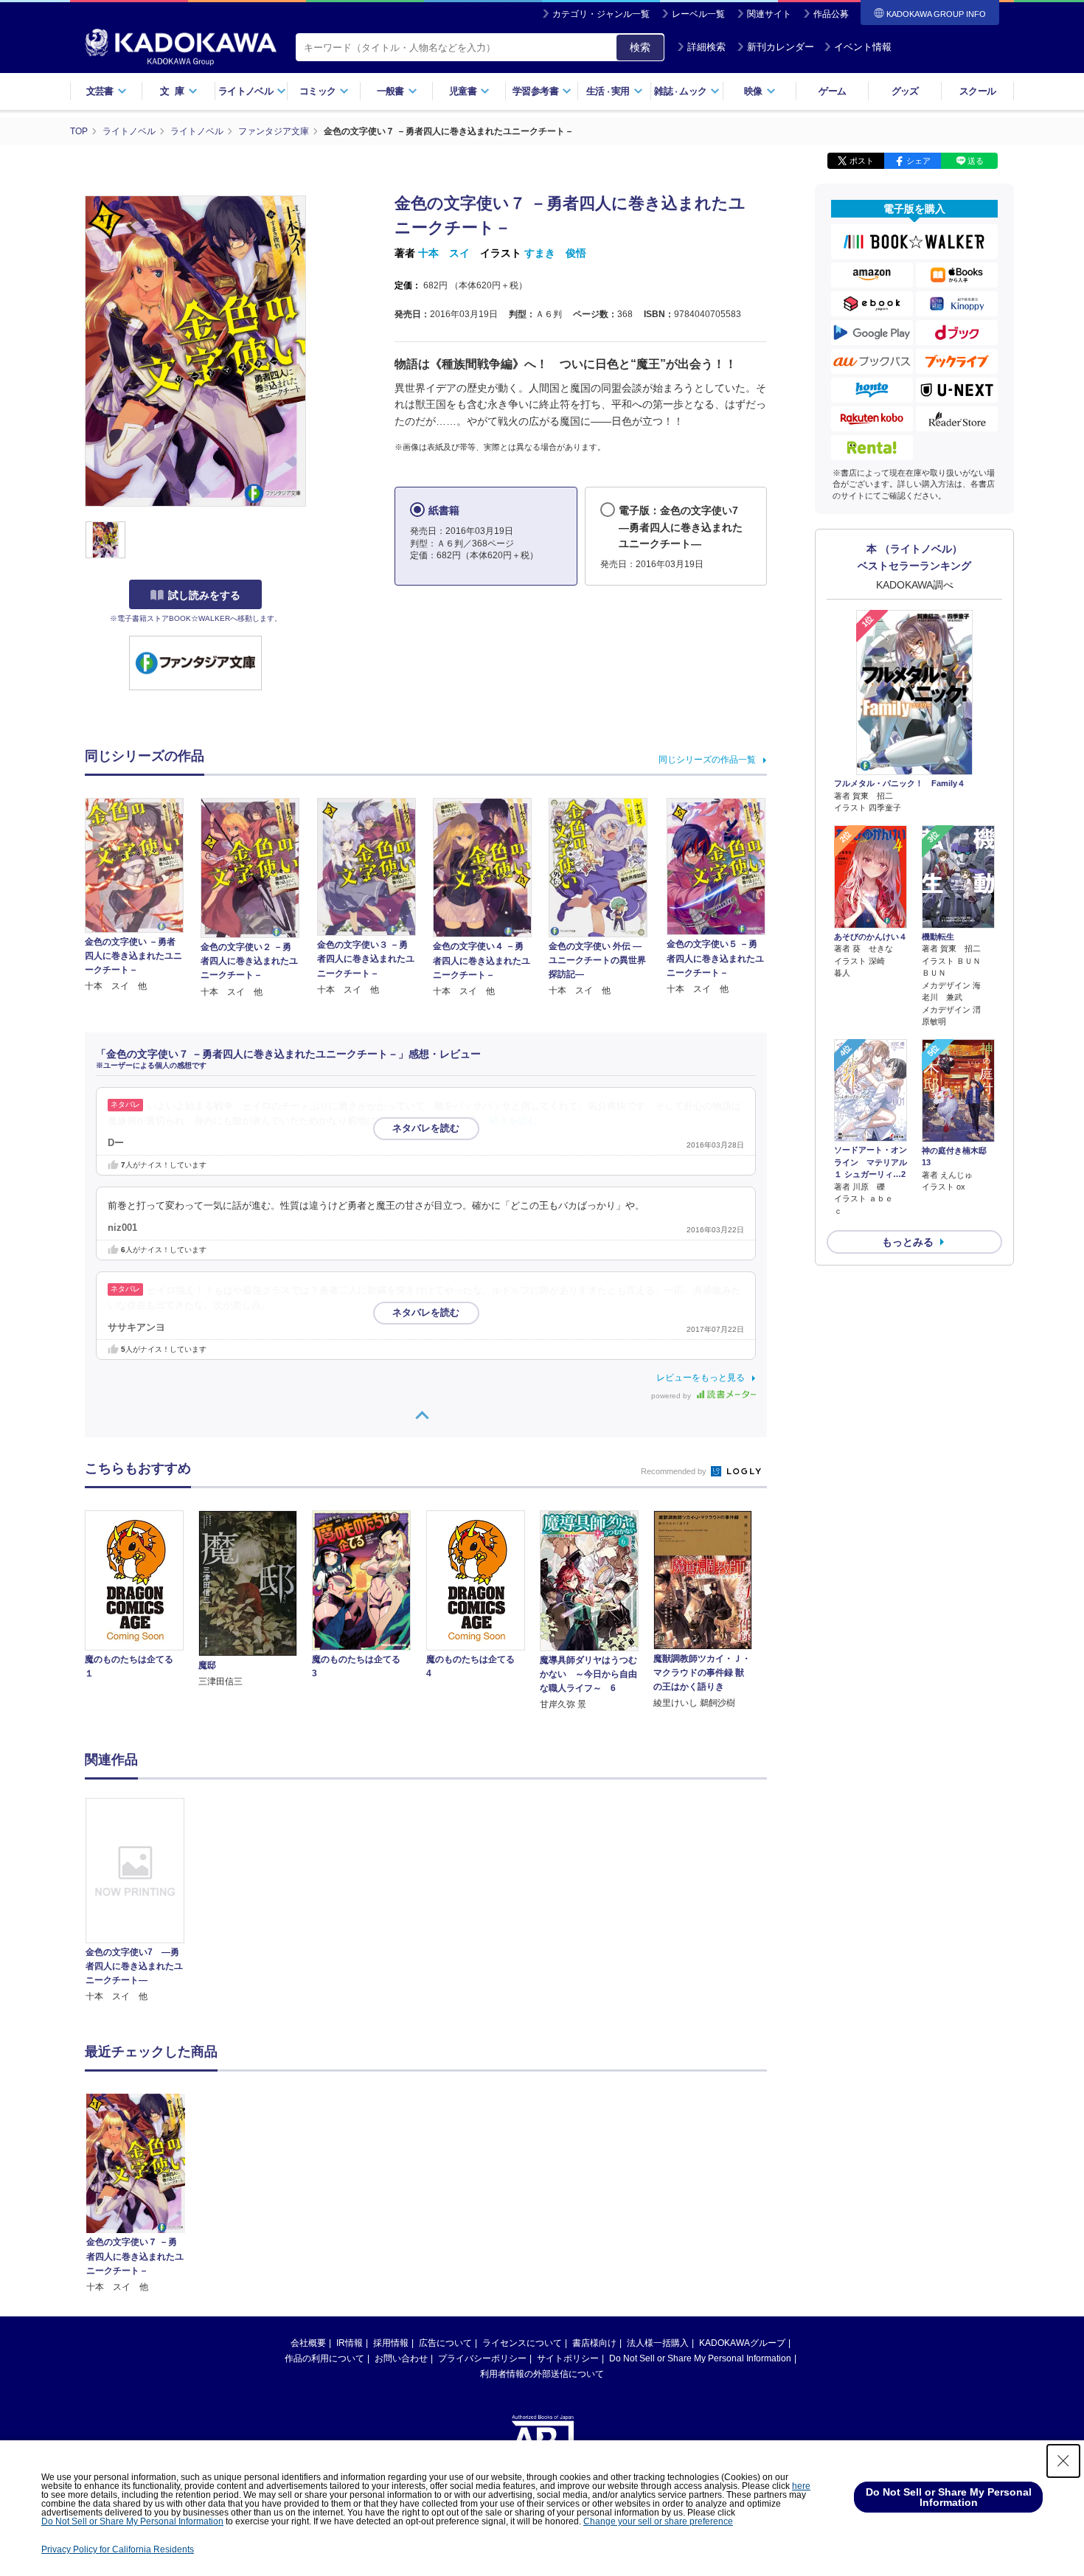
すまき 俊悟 (555, 253)
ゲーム (832, 91)
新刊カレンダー (781, 47)
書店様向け (594, 2343)
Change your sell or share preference (658, 2521)
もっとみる (908, 1242)
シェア (918, 161)
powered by (672, 1396)
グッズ (905, 91)
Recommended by (675, 1471)
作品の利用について (324, 2358)
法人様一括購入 (658, 2343)
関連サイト (769, 14)
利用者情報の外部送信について (542, 2374)
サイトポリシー (568, 2358)
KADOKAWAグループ (742, 2343)
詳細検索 (706, 47)
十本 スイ (444, 253)
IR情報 (350, 2343)
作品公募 (831, 14)
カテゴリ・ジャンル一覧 (601, 14)
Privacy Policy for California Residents (118, 2549)
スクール (977, 91)
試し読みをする (204, 595)
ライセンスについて (522, 2343)
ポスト (862, 161)
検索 (640, 47)
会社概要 (308, 2343)
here (801, 2486)
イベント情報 (863, 47)
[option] (143, 1901)
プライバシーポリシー (482, 2358)
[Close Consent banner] (1063, 2461)
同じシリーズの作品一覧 (707, 760)
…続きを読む (509, 1121)
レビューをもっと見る (701, 1378)
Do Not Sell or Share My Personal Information (700, 2358)
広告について (445, 2343)
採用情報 (391, 2343)
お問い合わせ (401, 2358)
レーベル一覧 (698, 14)
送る (976, 161)
